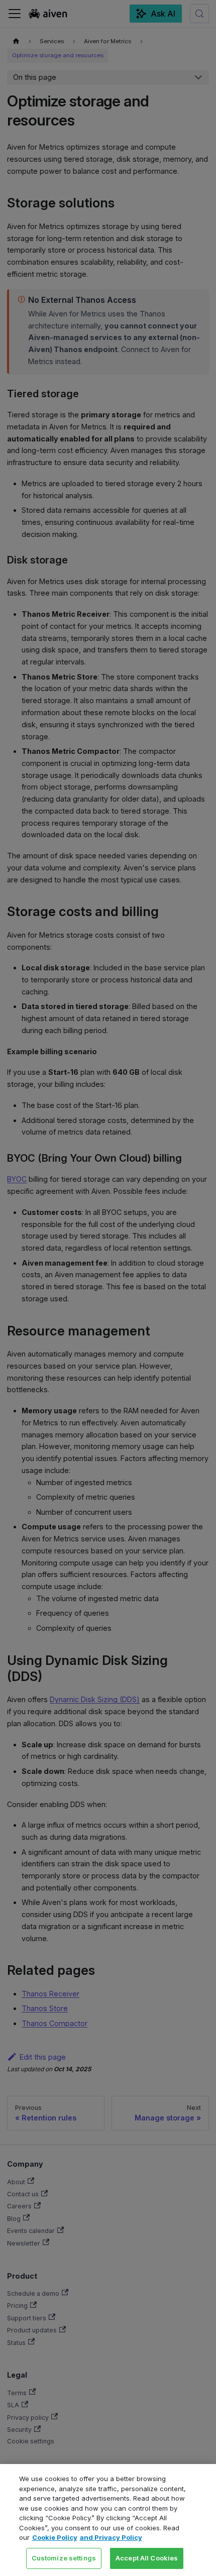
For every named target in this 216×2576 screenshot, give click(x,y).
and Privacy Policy (111, 2537)
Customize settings (64, 2558)
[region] (108, 2520)
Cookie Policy (55, 2537)
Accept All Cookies (147, 2558)
